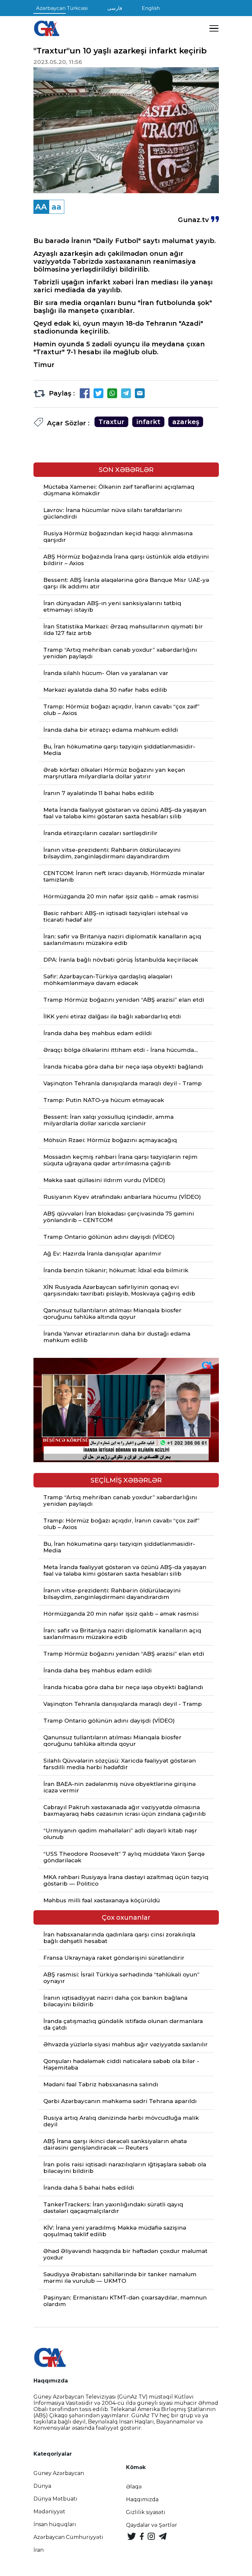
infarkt (148, 422)
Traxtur (111, 422)
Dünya (42, 2486)
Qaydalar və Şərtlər (152, 2525)
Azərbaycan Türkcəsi (62, 8)
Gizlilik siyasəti (146, 2512)
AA (41, 207)
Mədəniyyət (49, 2512)
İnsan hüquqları (55, 2524)
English (151, 8)
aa (56, 207)
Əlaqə (134, 2487)
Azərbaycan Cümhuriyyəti (68, 2537)
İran (39, 2550)
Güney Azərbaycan (59, 2473)
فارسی (115, 8)
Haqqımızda (142, 2499)
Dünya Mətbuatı (55, 2499)
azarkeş (186, 422)
